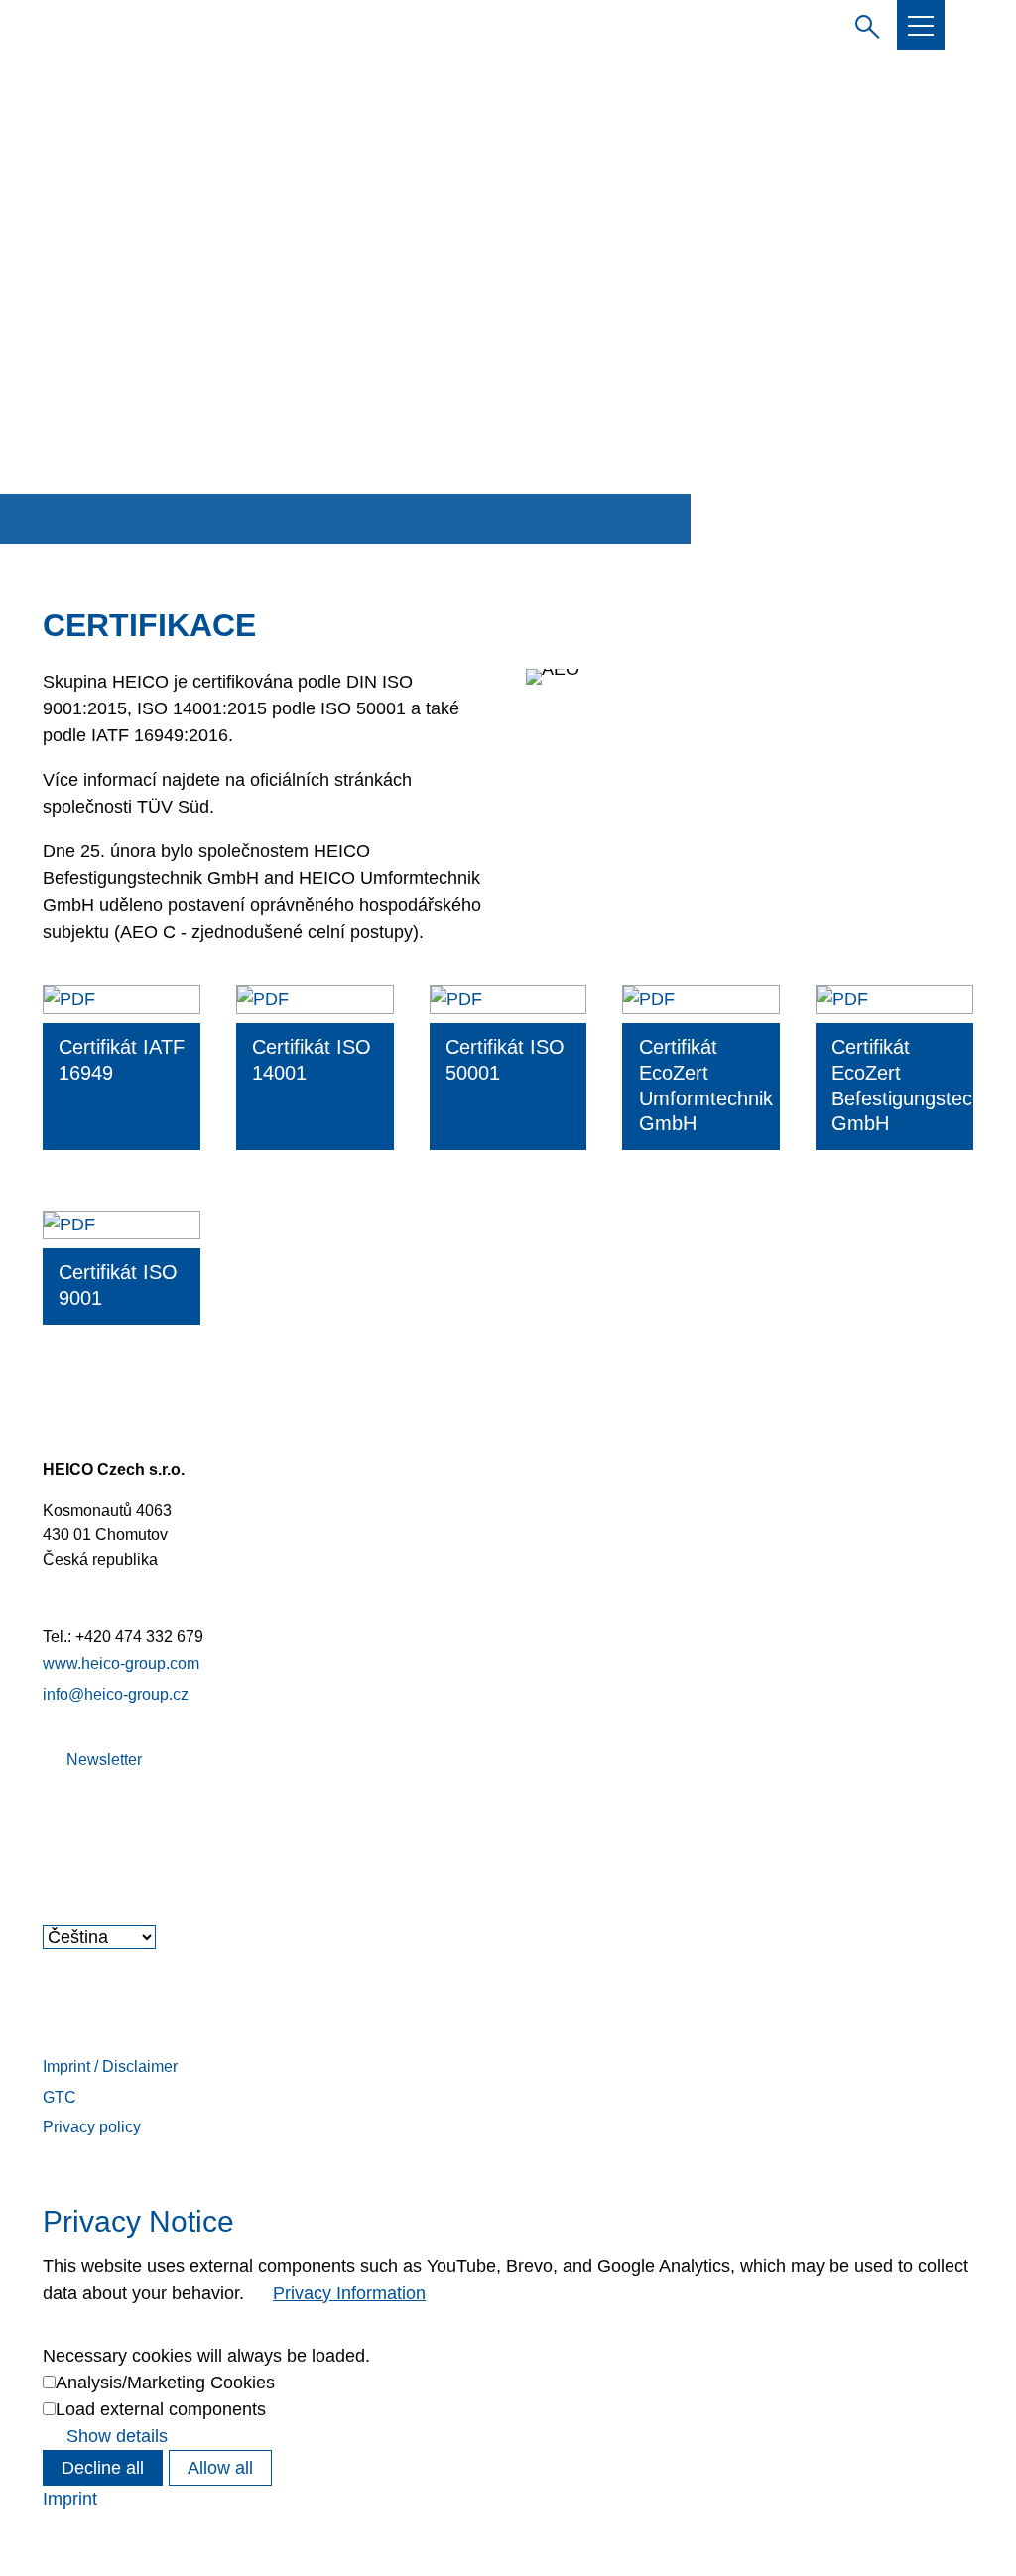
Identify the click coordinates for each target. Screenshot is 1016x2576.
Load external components (161, 2409)
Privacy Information (349, 2293)
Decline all (103, 2468)
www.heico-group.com (121, 1663)
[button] (921, 26)
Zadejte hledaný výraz (863, 24)
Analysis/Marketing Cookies (165, 2383)
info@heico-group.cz (116, 1694)
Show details (117, 2436)
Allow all (220, 2468)
